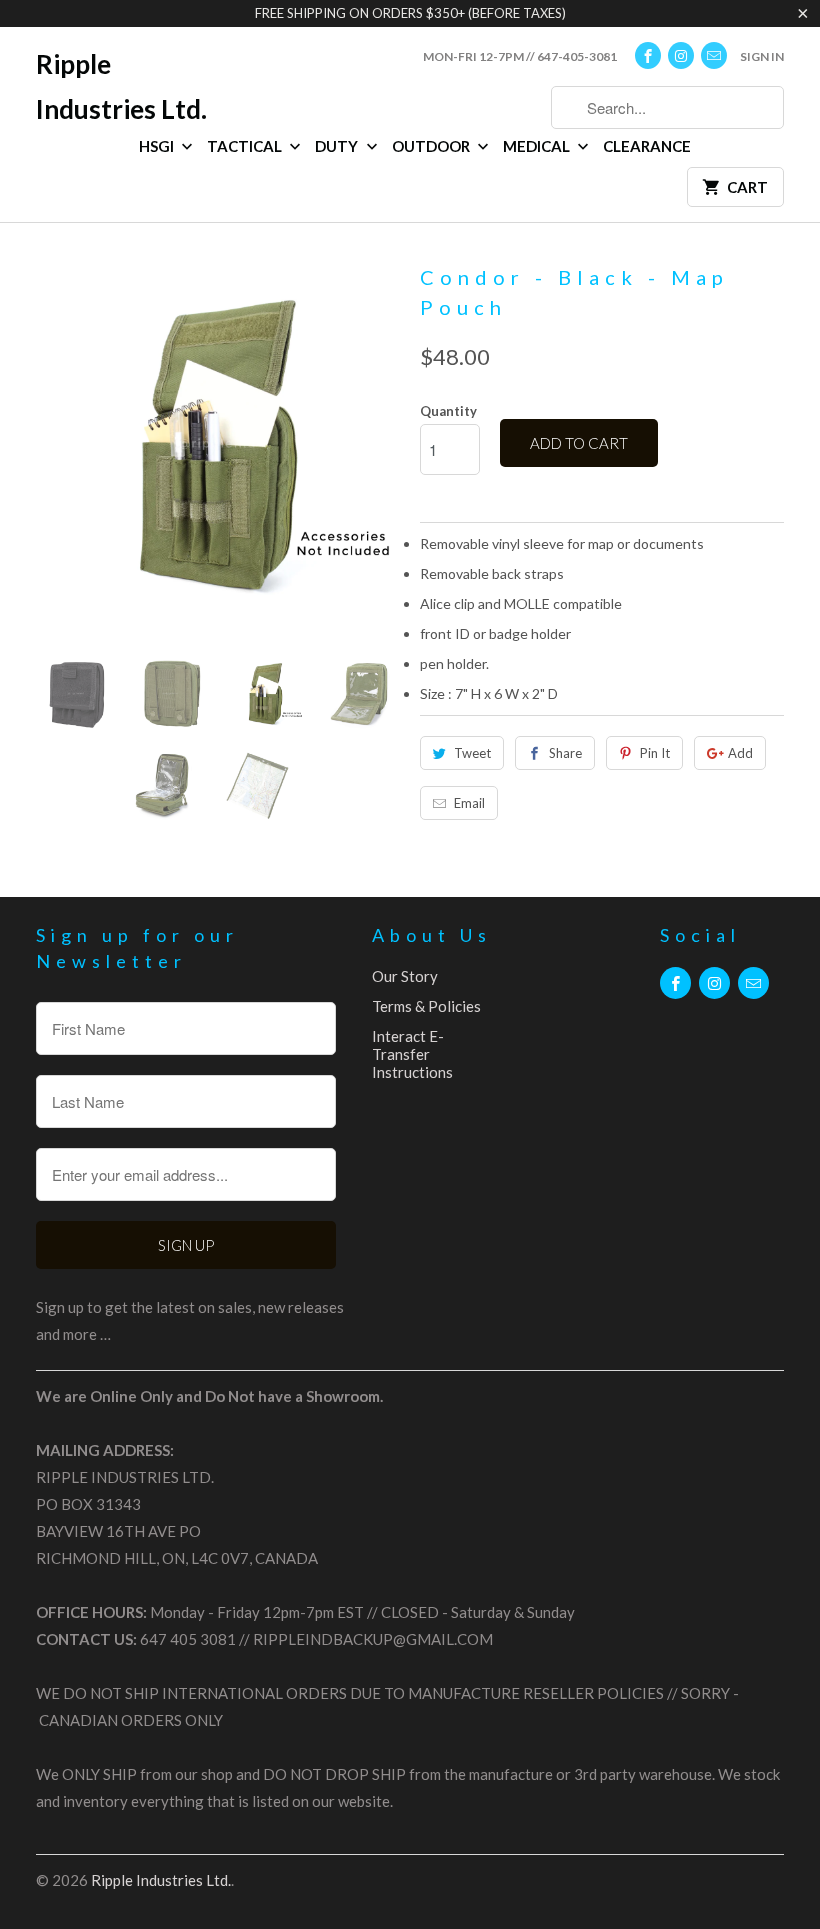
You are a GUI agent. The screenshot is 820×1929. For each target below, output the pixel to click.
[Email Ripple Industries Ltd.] (714, 55)
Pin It (655, 753)
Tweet (472, 753)
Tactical (246, 146)
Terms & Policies (426, 1006)
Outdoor (432, 146)
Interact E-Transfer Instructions (412, 1054)
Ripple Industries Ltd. (121, 86)
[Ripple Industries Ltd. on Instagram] (681, 55)
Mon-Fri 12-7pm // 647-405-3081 (520, 56)
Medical (538, 146)
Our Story (405, 976)
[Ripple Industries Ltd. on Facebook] (648, 55)
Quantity (448, 411)
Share (565, 753)
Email (469, 803)
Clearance (647, 146)
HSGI (158, 146)
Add (740, 753)
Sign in (762, 56)
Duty (338, 146)
